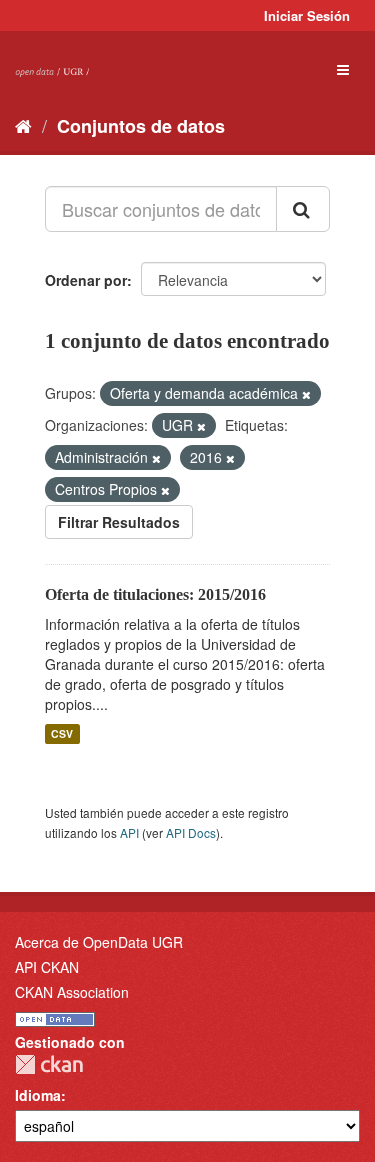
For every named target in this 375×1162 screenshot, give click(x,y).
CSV (62, 733)
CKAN (49, 1064)
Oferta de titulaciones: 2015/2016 (155, 594)
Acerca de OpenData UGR (99, 942)
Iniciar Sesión (307, 15)
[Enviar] (303, 209)
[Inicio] (23, 125)
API (129, 832)
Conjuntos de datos (141, 126)
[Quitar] (306, 394)
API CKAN (47, 967)
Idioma (38, 1095)
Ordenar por (86, 280)
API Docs (191, 832)
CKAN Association (72, 992)
